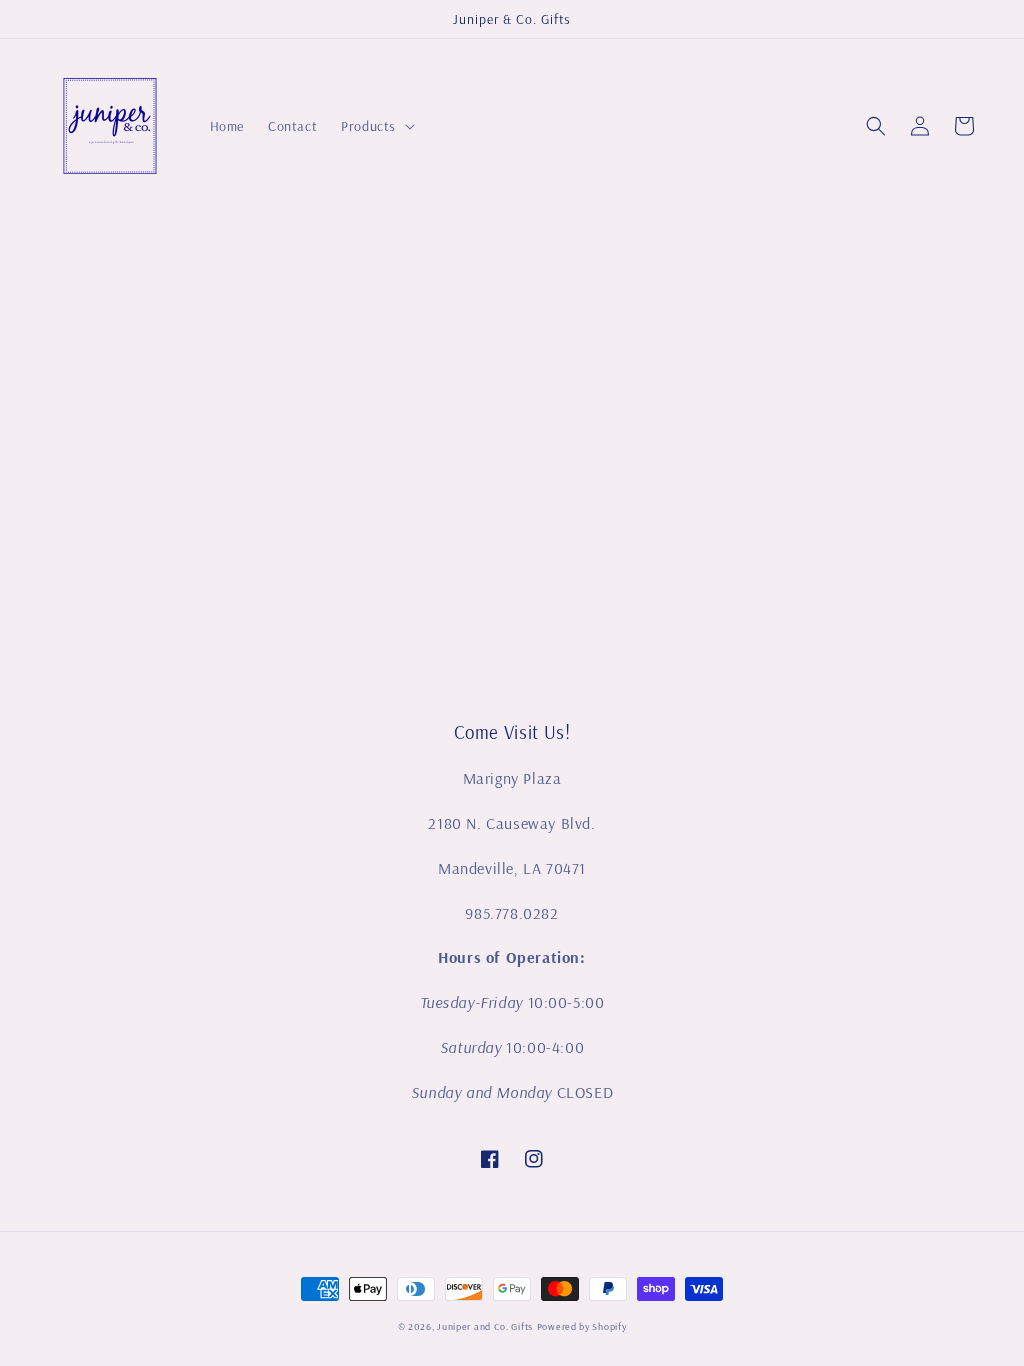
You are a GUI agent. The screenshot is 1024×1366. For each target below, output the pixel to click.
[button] (876, 126)
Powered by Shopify (582, 1326)
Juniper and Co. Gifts (485, 1326)
